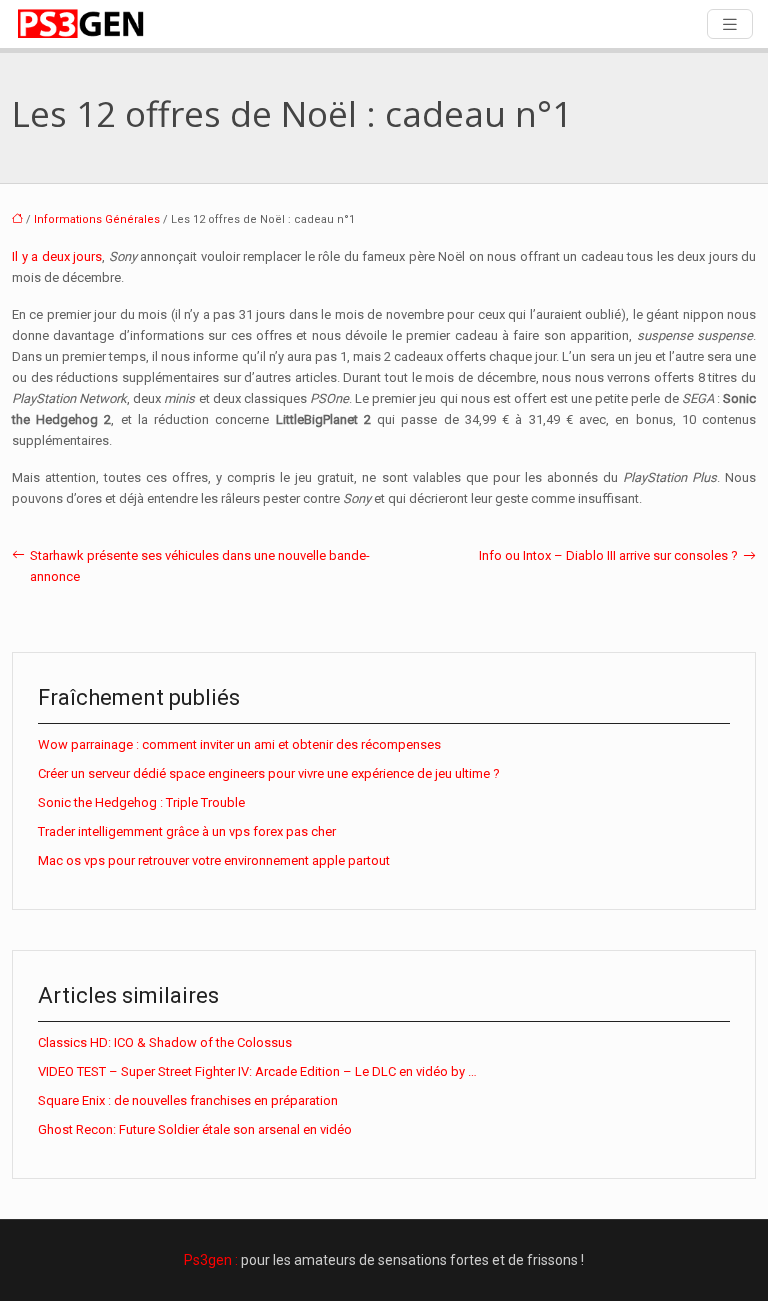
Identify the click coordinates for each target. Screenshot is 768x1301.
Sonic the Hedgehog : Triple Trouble (141, 802)
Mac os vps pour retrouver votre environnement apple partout (214, 860)
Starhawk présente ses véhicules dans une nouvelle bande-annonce (200, 566)
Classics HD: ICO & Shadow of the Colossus (165, 1042)
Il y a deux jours (57, 256)
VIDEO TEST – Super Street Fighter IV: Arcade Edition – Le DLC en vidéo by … (257, 1071)
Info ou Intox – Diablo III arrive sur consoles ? (608, 555)
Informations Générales (97, 219)
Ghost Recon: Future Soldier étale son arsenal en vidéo (195, 1129)
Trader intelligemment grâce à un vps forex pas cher (187, 831)
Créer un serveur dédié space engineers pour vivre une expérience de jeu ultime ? (269, 773)
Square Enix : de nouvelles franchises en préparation (188, 1100)
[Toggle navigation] (730, 24)
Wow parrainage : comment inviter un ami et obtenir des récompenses (239, 744)
